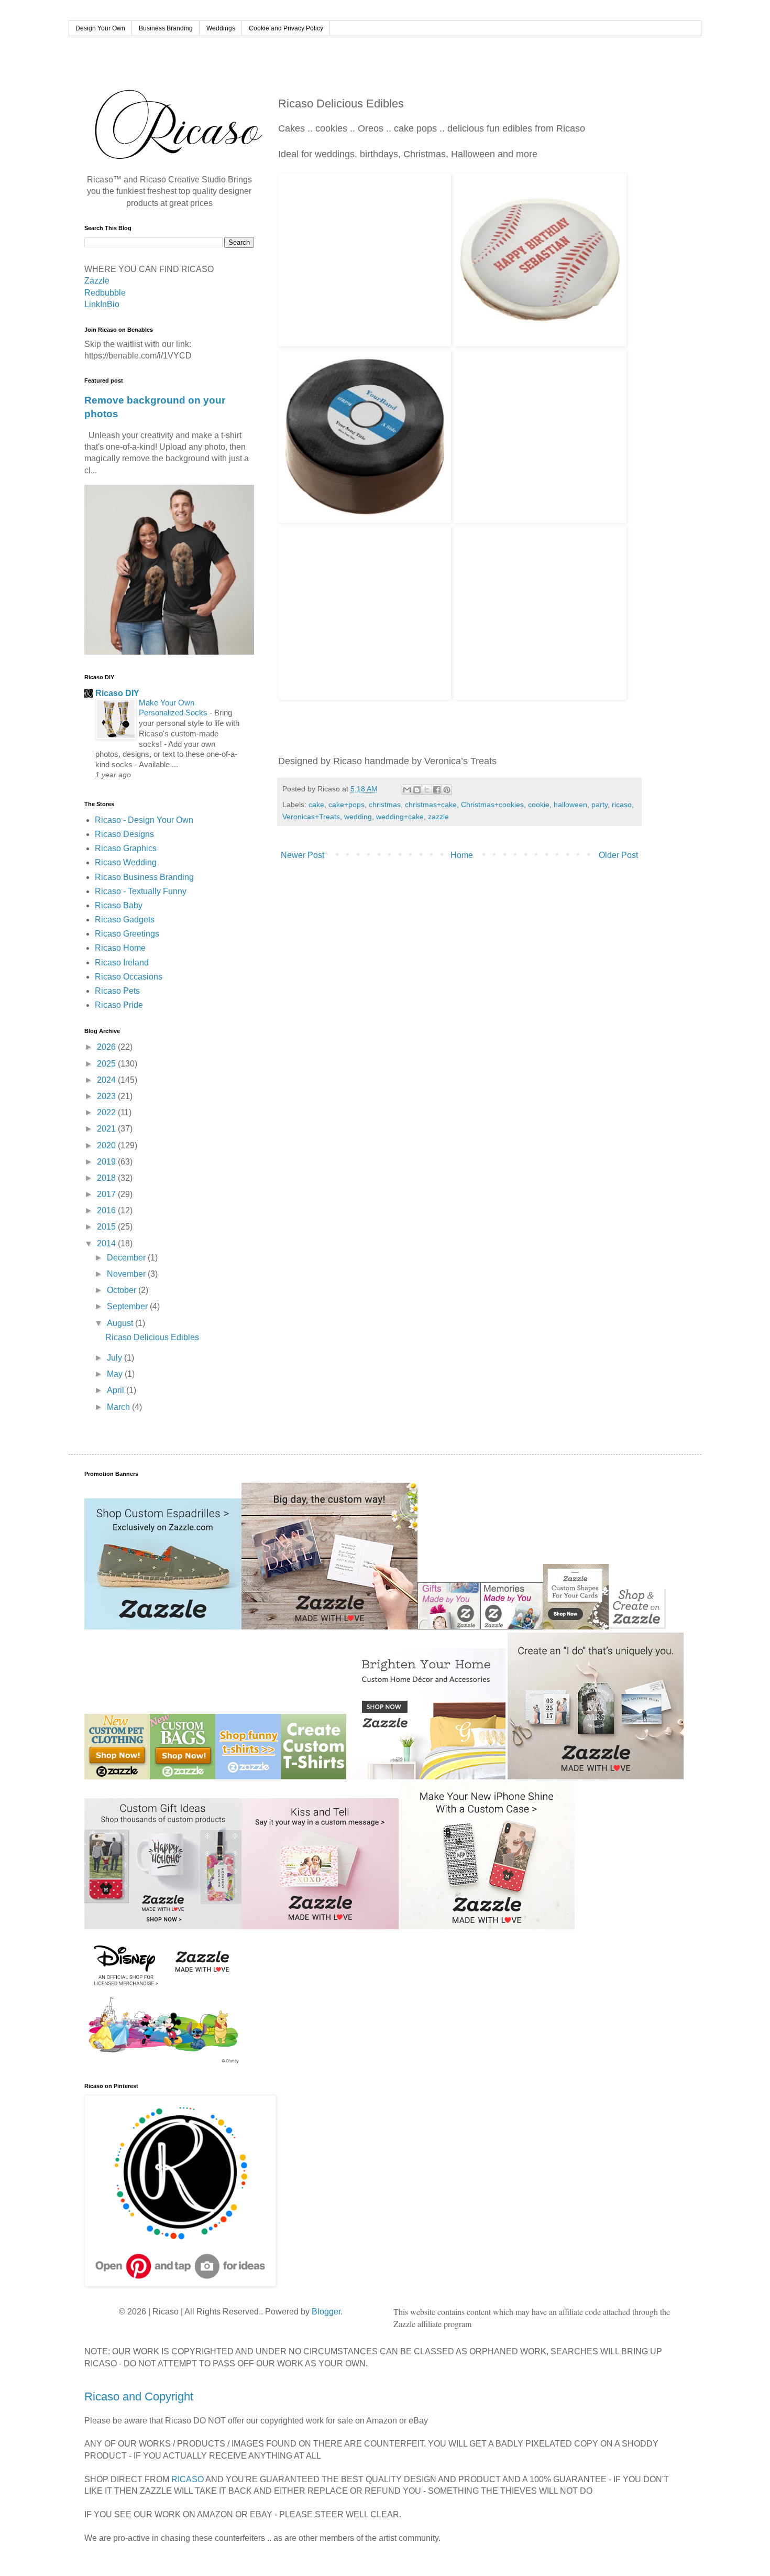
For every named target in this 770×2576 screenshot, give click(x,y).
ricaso (622, 805)
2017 (107, 1194)
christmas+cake (431, 805)
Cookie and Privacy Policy (286, 28)
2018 (107, 1178)
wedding (358, 817)
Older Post (618, 855)
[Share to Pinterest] (447, 790)
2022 (107, 1112)
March (119, 1407)
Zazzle (97, 281)
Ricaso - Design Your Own (144, 820)
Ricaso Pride (119, 1005)
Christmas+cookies (492, 805)
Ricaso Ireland (122, 963)
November (127, 1274)
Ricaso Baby (119, 905)
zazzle (438, 817)
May (116, 1374)
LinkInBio (102, 304)
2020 (107, 1145)
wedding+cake (400, 817)
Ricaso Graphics (126, 848)
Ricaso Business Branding (144, 877)
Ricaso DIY (117, 693)
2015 (107, 1227)
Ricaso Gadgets (125, 920)
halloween (570, 805)
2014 (107, 1243)
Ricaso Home (120, 948)
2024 (107, 1080)
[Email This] (407, 790)
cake (316, 805)
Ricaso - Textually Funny (141, 891)
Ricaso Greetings (127, 934)
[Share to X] (427, 790)
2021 (107, 1129)
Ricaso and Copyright (139, 2396)
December (127, 1258)
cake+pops (346, 805)
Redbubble (105, 293)
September (128, 1306)
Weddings (221, 28)
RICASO (188, 2479)
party (599, 805)
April (117, 1390)
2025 (107, 1064)
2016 (107, 1210)
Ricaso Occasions (129, 977)
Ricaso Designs (124, 834)
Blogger (326, 2312)
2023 (107, 1096)
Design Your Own (100, 28)
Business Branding (166, 28)
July (115, 1358)
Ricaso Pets (117, 991)
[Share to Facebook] (437, 790)
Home (462, 855)
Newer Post (302, 855)
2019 (107, 1162)
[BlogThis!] (417, 790)
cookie (539, 805)
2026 (107, 1047)
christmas (385, 805)
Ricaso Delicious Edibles (152, 1337)
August (121, 1323)
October (123, 1290)
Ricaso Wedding (126, 862)
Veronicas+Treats (311, 817)
